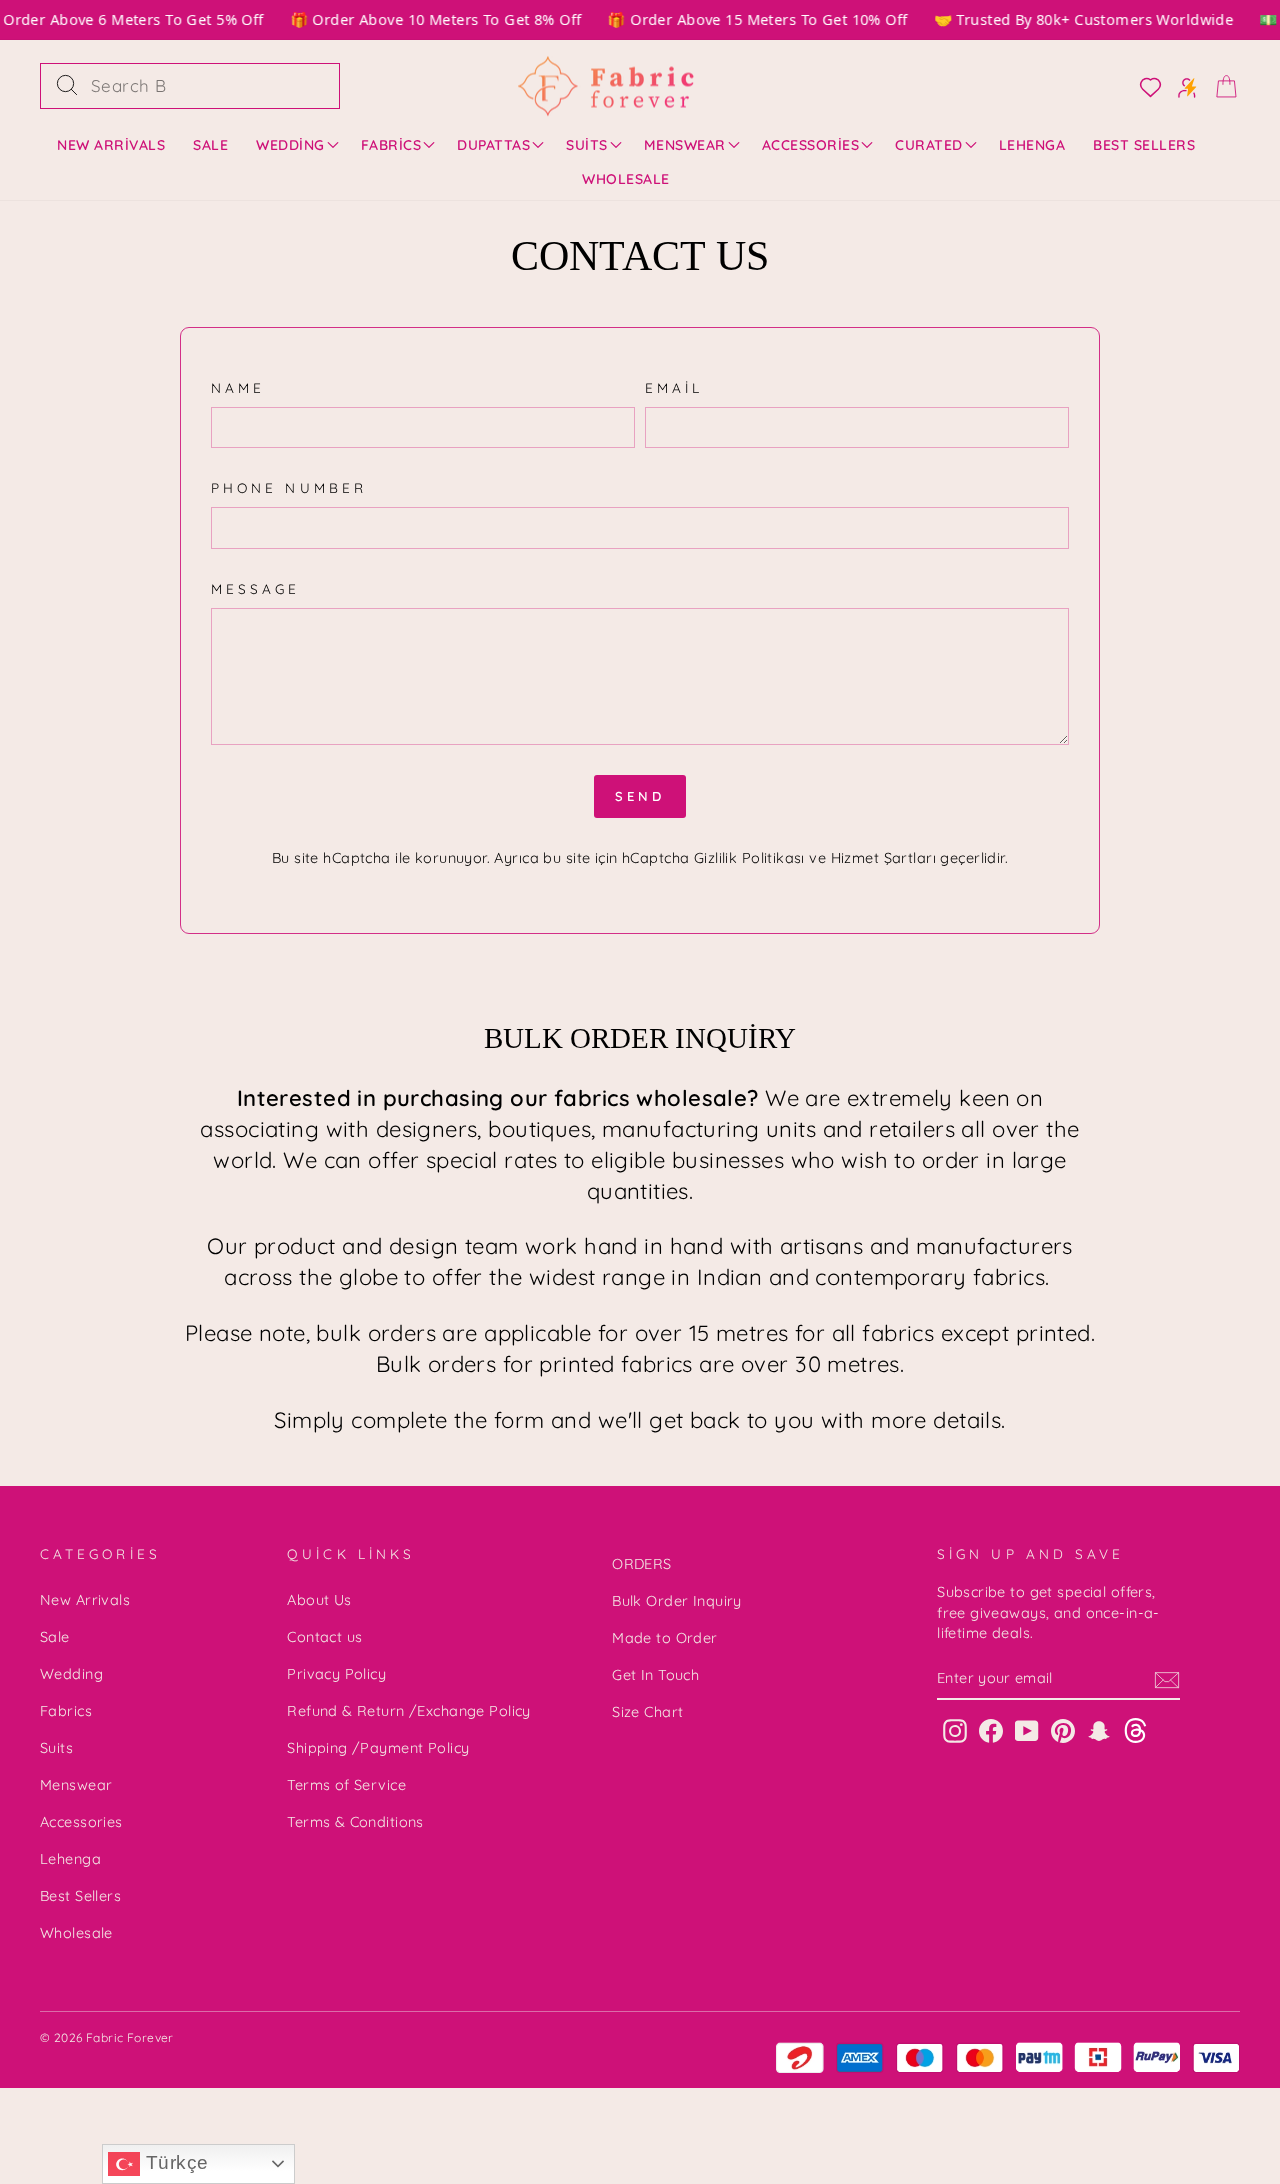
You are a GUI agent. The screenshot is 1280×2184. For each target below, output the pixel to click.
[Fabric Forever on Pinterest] (1063, 1729)
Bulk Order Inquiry (677, 1601)
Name (238, 387)
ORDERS (642, 1564)
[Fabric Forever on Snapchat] (1099, 1729)
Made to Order (665, 1638)
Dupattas (493, 145)
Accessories (811, 145)
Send (640, 796)
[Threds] (1135, 1729)
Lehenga (1032, 145)
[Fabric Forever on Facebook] (991, 1729)
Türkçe (174, 2162)
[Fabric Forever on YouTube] (1027, 1729)
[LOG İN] (1144, 86)
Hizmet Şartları (883, 858)
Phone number (289, 487)
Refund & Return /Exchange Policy (409, 1711)
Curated (929, 145)
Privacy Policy (336, 1674)
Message (256, 588)
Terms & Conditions (355, 1822)
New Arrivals (111, 145)
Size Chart (647, 1712)
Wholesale (626, 179)
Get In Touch (655, 1675)
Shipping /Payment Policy (378, 1748)
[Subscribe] (1167, 1679)
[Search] (67, 86)
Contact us (324, 1637)
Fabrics (391, 145)
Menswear (685, 145)
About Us (319, 1600)
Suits (587, 145)
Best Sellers (1144, 145)
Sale (210, 145)
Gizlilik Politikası (749, 858)
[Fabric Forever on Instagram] (955, 1729)
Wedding (290, 145)
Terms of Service (346, 1785)
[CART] (1220, 85)
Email (674, 387)
